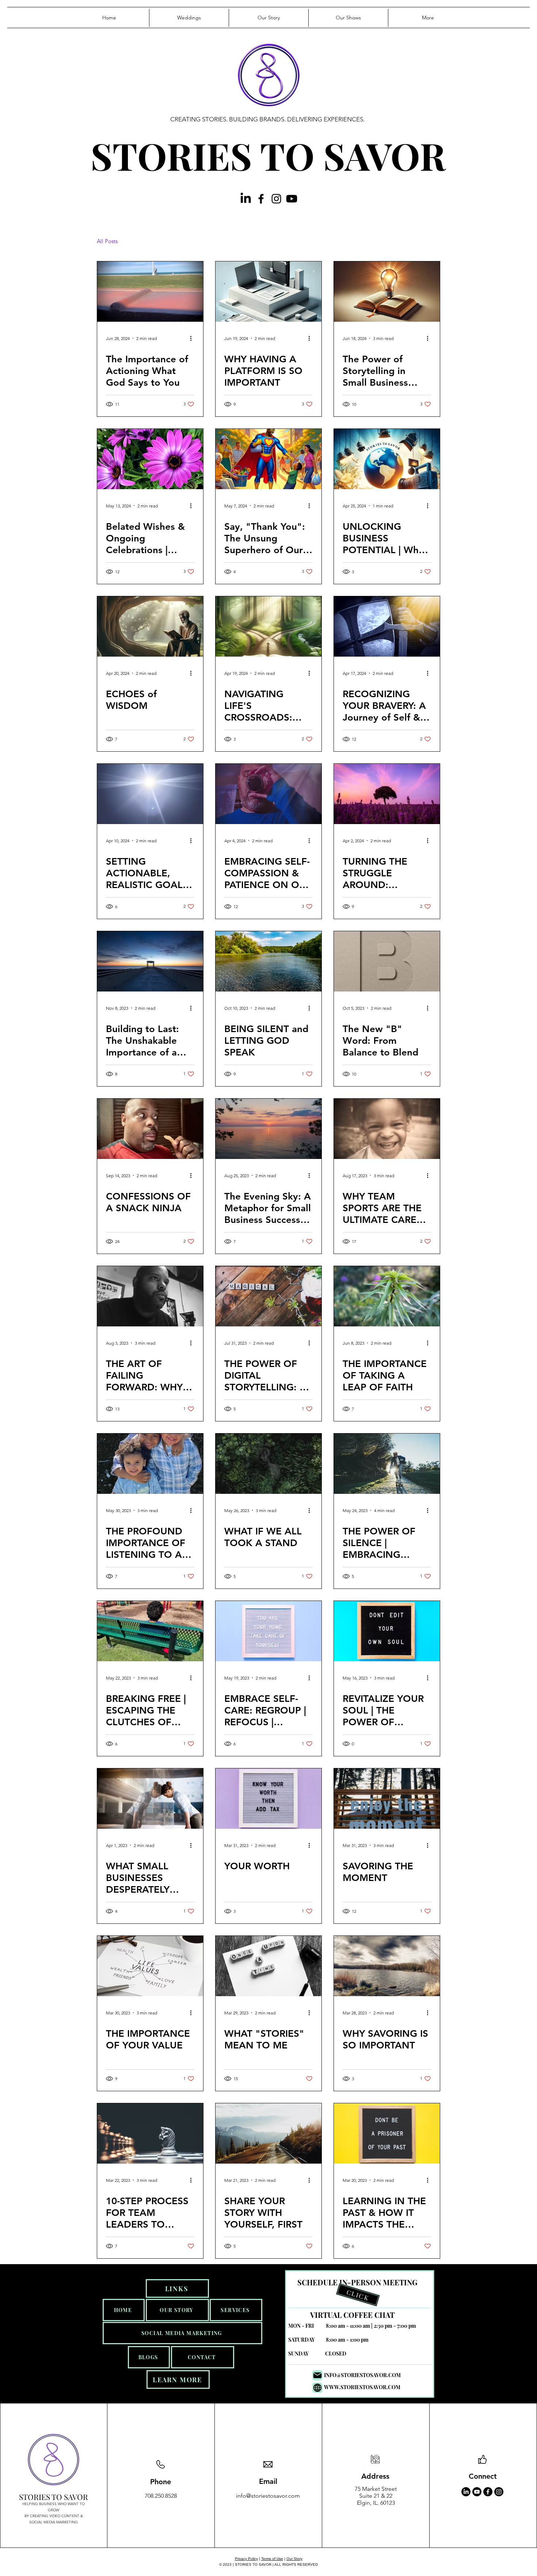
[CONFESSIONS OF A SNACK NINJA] (150, 1129)
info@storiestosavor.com (268, 2496)
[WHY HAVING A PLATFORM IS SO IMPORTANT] (268, 292)
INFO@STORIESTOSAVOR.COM (362, 2375)
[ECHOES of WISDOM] (150, 626)
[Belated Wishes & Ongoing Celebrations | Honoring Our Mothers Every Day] (150, 459)
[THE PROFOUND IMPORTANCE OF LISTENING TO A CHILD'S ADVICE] (150, 1464)
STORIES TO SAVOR (268, 155)
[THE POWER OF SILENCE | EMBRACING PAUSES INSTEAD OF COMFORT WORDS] (387, 1464)
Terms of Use (272, 2559)
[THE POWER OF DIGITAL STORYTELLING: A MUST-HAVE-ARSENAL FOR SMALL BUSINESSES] (268, 1296)
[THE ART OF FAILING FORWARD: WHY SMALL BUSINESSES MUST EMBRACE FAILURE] (150, 1296)
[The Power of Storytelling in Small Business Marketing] (387, 292)
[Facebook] (261, 199)
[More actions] (193, 338)
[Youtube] (292, 199)
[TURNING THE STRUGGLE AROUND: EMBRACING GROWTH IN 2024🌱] (387, 794)
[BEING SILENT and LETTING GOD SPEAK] (268, 961)
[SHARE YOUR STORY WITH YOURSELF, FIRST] (268, 2133)
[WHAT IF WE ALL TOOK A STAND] (268, 1464)
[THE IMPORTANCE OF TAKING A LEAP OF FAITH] (387, 1296)
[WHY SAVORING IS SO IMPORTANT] (387, 1966)
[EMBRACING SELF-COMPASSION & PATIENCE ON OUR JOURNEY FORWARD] (268, 794)
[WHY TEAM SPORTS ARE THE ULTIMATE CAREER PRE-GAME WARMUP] (387, 1129)
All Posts (107, 241)
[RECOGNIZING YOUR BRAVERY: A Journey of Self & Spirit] (387, 626)
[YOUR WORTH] (268, 1799)
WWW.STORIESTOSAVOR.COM (362, 2387)
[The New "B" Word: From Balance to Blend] (387, 961)
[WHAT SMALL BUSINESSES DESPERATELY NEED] (150, 1799)
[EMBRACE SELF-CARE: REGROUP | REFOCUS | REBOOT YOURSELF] (268, 1631)
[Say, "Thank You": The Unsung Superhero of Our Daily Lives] (268, 459)
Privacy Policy (246, 2559)
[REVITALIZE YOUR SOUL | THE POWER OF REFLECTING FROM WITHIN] (387, 1631)
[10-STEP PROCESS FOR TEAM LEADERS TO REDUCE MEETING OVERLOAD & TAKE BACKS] (150, 2133)
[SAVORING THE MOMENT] (387, 1799)
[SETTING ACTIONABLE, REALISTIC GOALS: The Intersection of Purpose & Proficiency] (150, 794)
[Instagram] (276, 199)
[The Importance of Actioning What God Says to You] (150, 292)
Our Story (294, 2559)
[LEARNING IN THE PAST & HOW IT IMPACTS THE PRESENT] (387, 2133)
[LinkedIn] (246, 199)
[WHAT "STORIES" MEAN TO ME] (268, 1966)
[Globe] (317, 2388)
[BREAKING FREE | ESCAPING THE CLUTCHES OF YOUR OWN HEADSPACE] (150, 1631)
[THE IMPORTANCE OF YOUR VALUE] (150, 1966)
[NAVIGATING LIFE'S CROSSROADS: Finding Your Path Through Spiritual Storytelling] (268, 626)
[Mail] (317, 2375)
